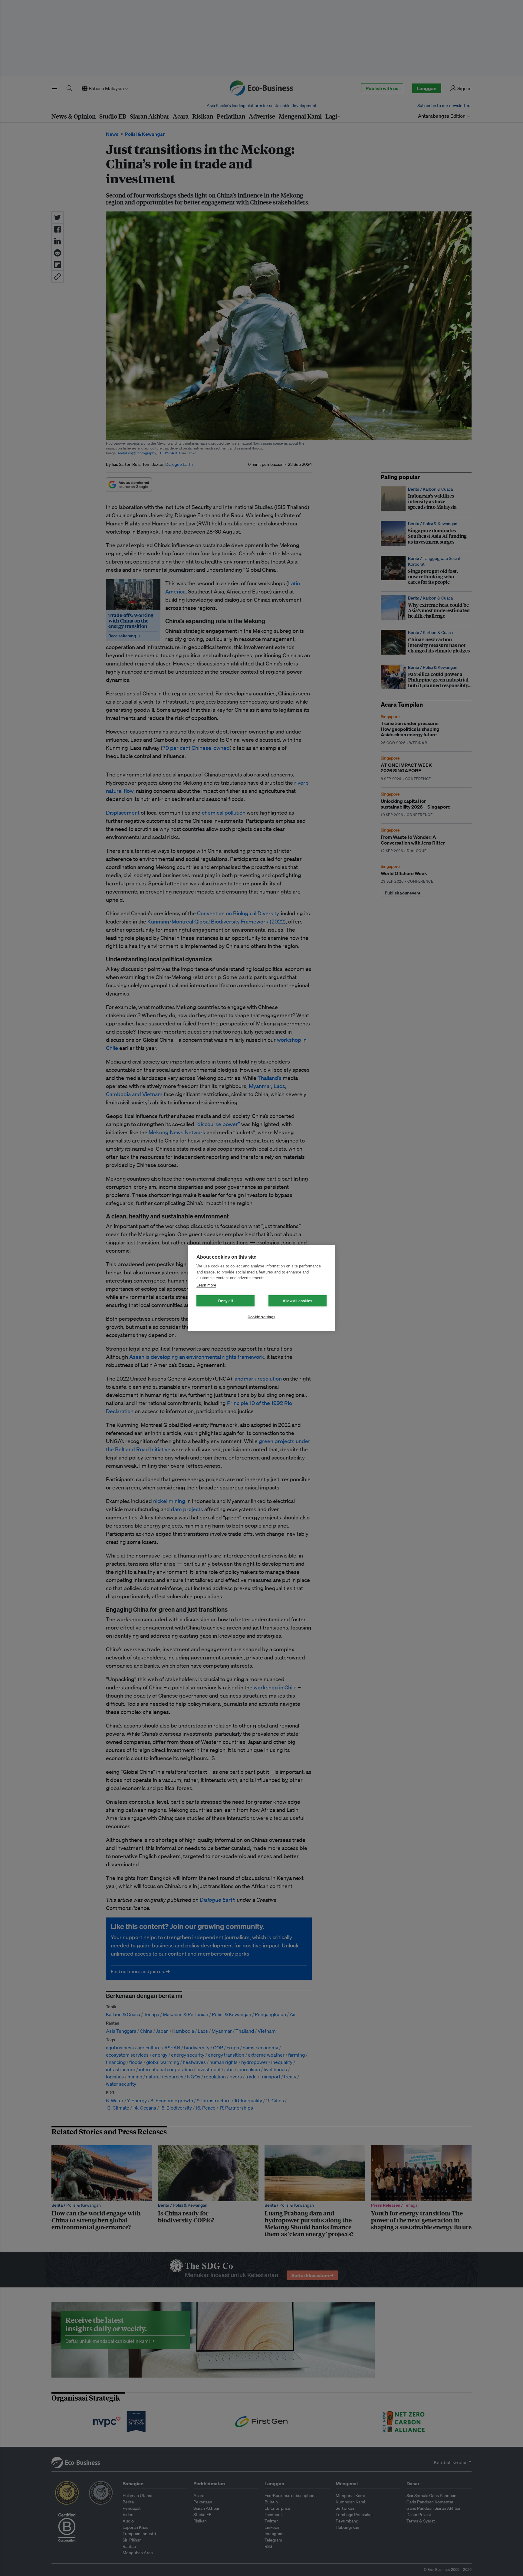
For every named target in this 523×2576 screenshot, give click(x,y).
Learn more (206, 1285)
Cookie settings (261, 1317)
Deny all (225, 1301)
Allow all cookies (298, 1301)
